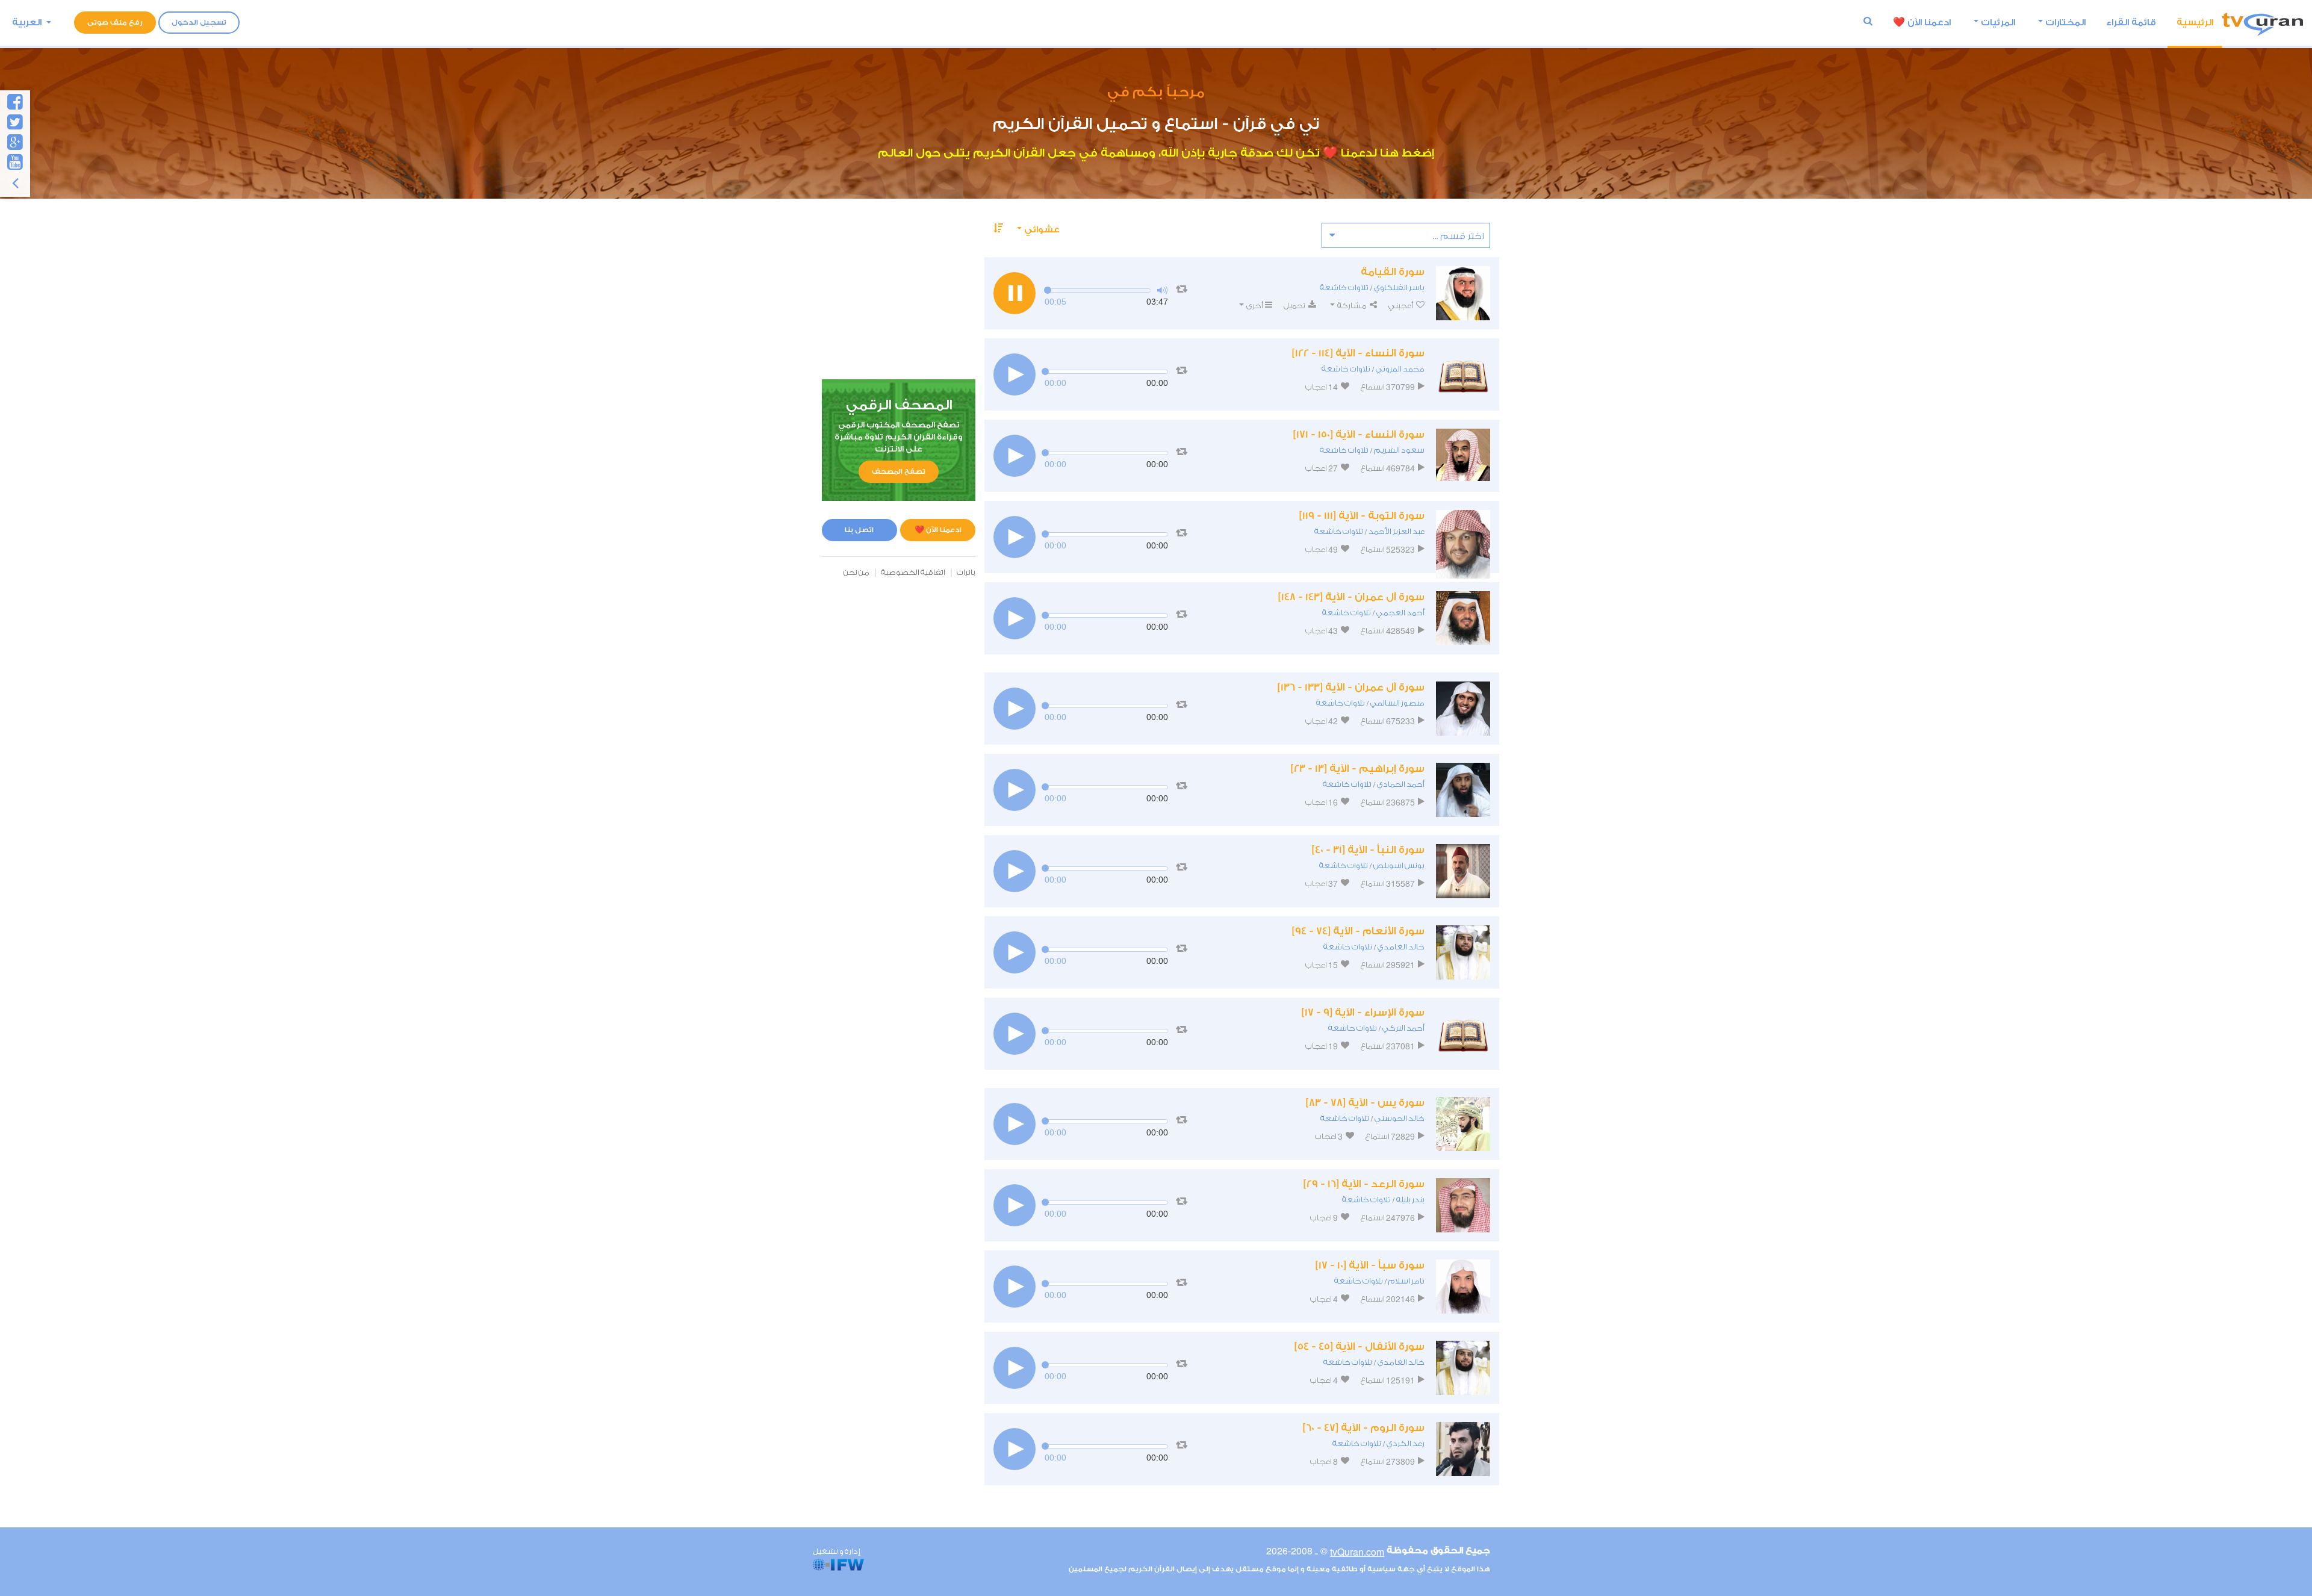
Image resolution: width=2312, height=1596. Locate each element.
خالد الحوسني (1400, 1118)
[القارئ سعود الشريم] (1463, 456)
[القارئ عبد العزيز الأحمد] (1463, 537)
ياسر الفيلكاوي (1399, 287)
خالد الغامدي (1401, 947)
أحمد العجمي (1400, 613)
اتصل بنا (859, 530)
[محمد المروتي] (1463, 374)
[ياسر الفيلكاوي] (1463, 293)
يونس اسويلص (1399, 865)
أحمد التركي (1403, 1028)
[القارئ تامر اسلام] (1463, 1287)
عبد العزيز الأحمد (1397, 531)
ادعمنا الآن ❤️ (938, 530)
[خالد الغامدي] (1463, 952)
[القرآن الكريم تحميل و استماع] (2263, 23)
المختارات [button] (2065, 23)
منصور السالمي (1397, 703)
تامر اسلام (1406, 1281)
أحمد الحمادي (1401, 784)
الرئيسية (2195, 23)
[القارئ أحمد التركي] (1463, 1034)
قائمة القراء (2131, 23)
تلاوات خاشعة (1344, 287)
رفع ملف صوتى (115, 22)
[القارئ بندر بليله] (1463, 1205)
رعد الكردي (1406, 1443)
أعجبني (1401, 306)
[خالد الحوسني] (1463, 1124)
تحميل (1295, 306)
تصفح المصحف (899, 471)
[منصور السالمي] (1463, 709)
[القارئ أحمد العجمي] (1463, 618)
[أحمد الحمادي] (1463, 790)
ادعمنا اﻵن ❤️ (1922, 23)
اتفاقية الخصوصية (913, 572)
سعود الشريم (1399, 450)
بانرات (966, 572)
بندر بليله (1410, 1200)
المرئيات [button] (1998, 23)
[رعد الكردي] (1463, 1449)
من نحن (856, 572)
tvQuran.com (1357, 1552)
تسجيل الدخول (199, 22)
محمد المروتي (1400, 369)
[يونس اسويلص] (1463, 871)
